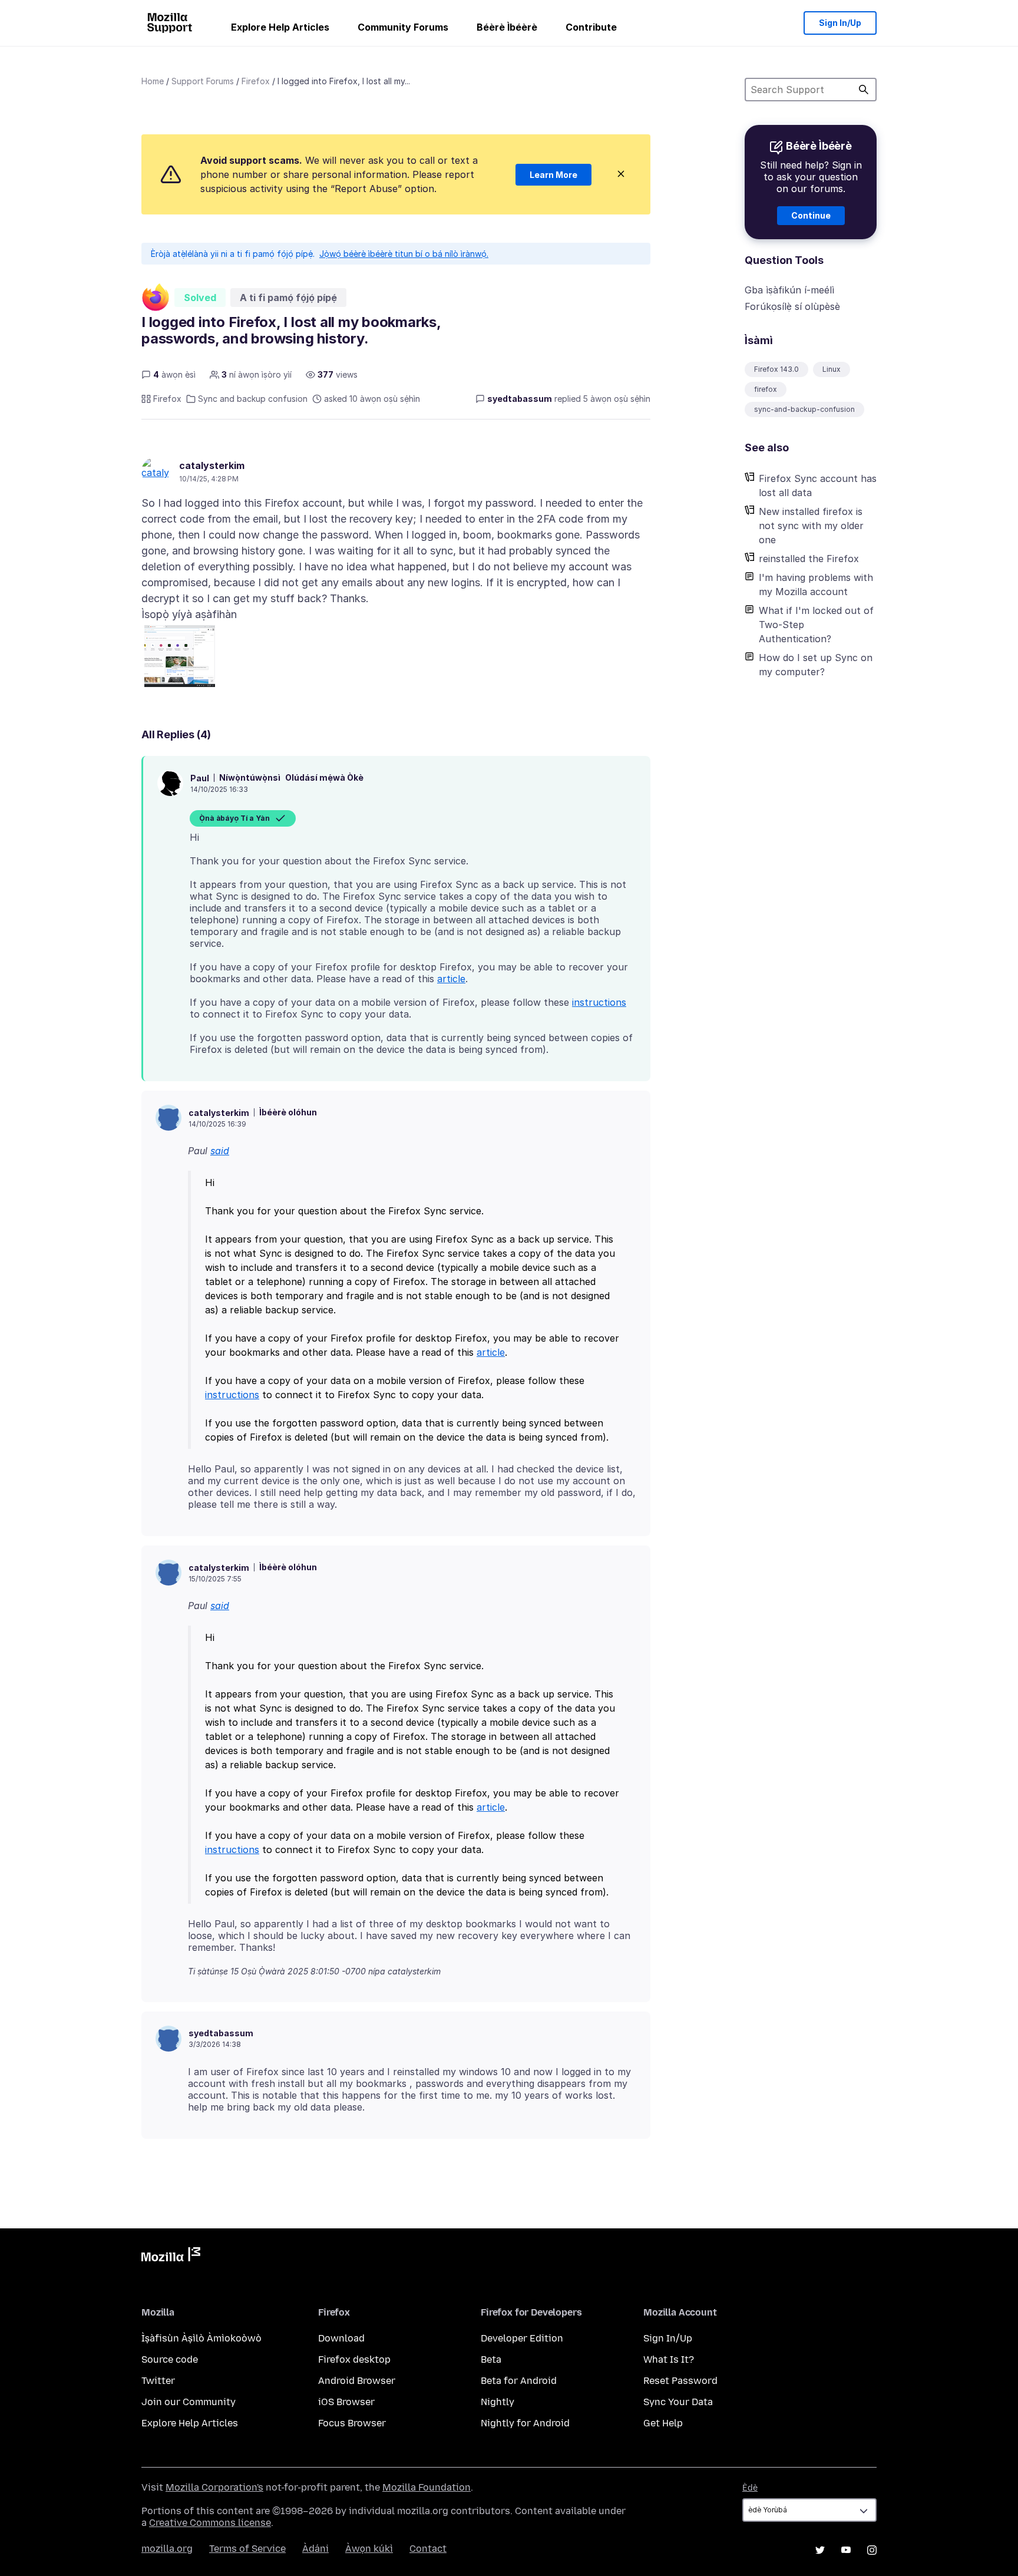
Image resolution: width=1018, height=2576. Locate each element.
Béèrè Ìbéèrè (507, 27)
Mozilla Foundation (427, 2487)
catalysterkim (212, 465)
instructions (599, 1002)
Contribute (591, 27)
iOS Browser (346, 2402)
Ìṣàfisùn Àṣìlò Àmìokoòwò (201, 2338)
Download (341, 2338)
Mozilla (171, 2257)
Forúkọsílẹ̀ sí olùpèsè (792, 306)
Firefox (256, 81)
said (220, 1151)
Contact (428, 2549)
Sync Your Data (678, 2402)
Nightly (498, 2402)
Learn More (553, 175)
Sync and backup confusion (253, 399)
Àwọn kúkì (369, 2549)
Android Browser (357, 2381)
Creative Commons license (210, 2523)
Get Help (663, 2423)
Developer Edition (522, 2338)
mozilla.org (167, 2549)
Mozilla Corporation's (214, 2487)
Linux (832, 369)
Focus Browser (352, 2423)
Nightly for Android (525, 2423)
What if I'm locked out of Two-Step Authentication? (816, 625)
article (451, 979)
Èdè (750, 2488)
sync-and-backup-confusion (804, 409)
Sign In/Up (840, 23)
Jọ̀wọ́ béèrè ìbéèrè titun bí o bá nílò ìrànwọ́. (404, 254)
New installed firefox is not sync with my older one (811, 526)
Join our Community (189, 2402)
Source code (170, 2359)
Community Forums (403, 27)
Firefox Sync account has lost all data (818, 486)
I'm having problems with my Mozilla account (816, 584)
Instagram (872, 2550)
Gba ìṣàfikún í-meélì (789, 290)
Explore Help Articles (280, 27)
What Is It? (669, 2359)
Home (153, 81)
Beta (491, 2359)
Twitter (158, 2381)
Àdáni (315, 2549)
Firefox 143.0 (776, 369)
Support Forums (203, 81)
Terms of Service (247, 2549)
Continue (811, 215)
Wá (864, 90)
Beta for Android (519, 2381)
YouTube (846, 2550)
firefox (766, 389)
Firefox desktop (354, 2359)
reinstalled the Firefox (809, 559)
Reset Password (680, 2381)
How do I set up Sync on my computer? (816, 665)
